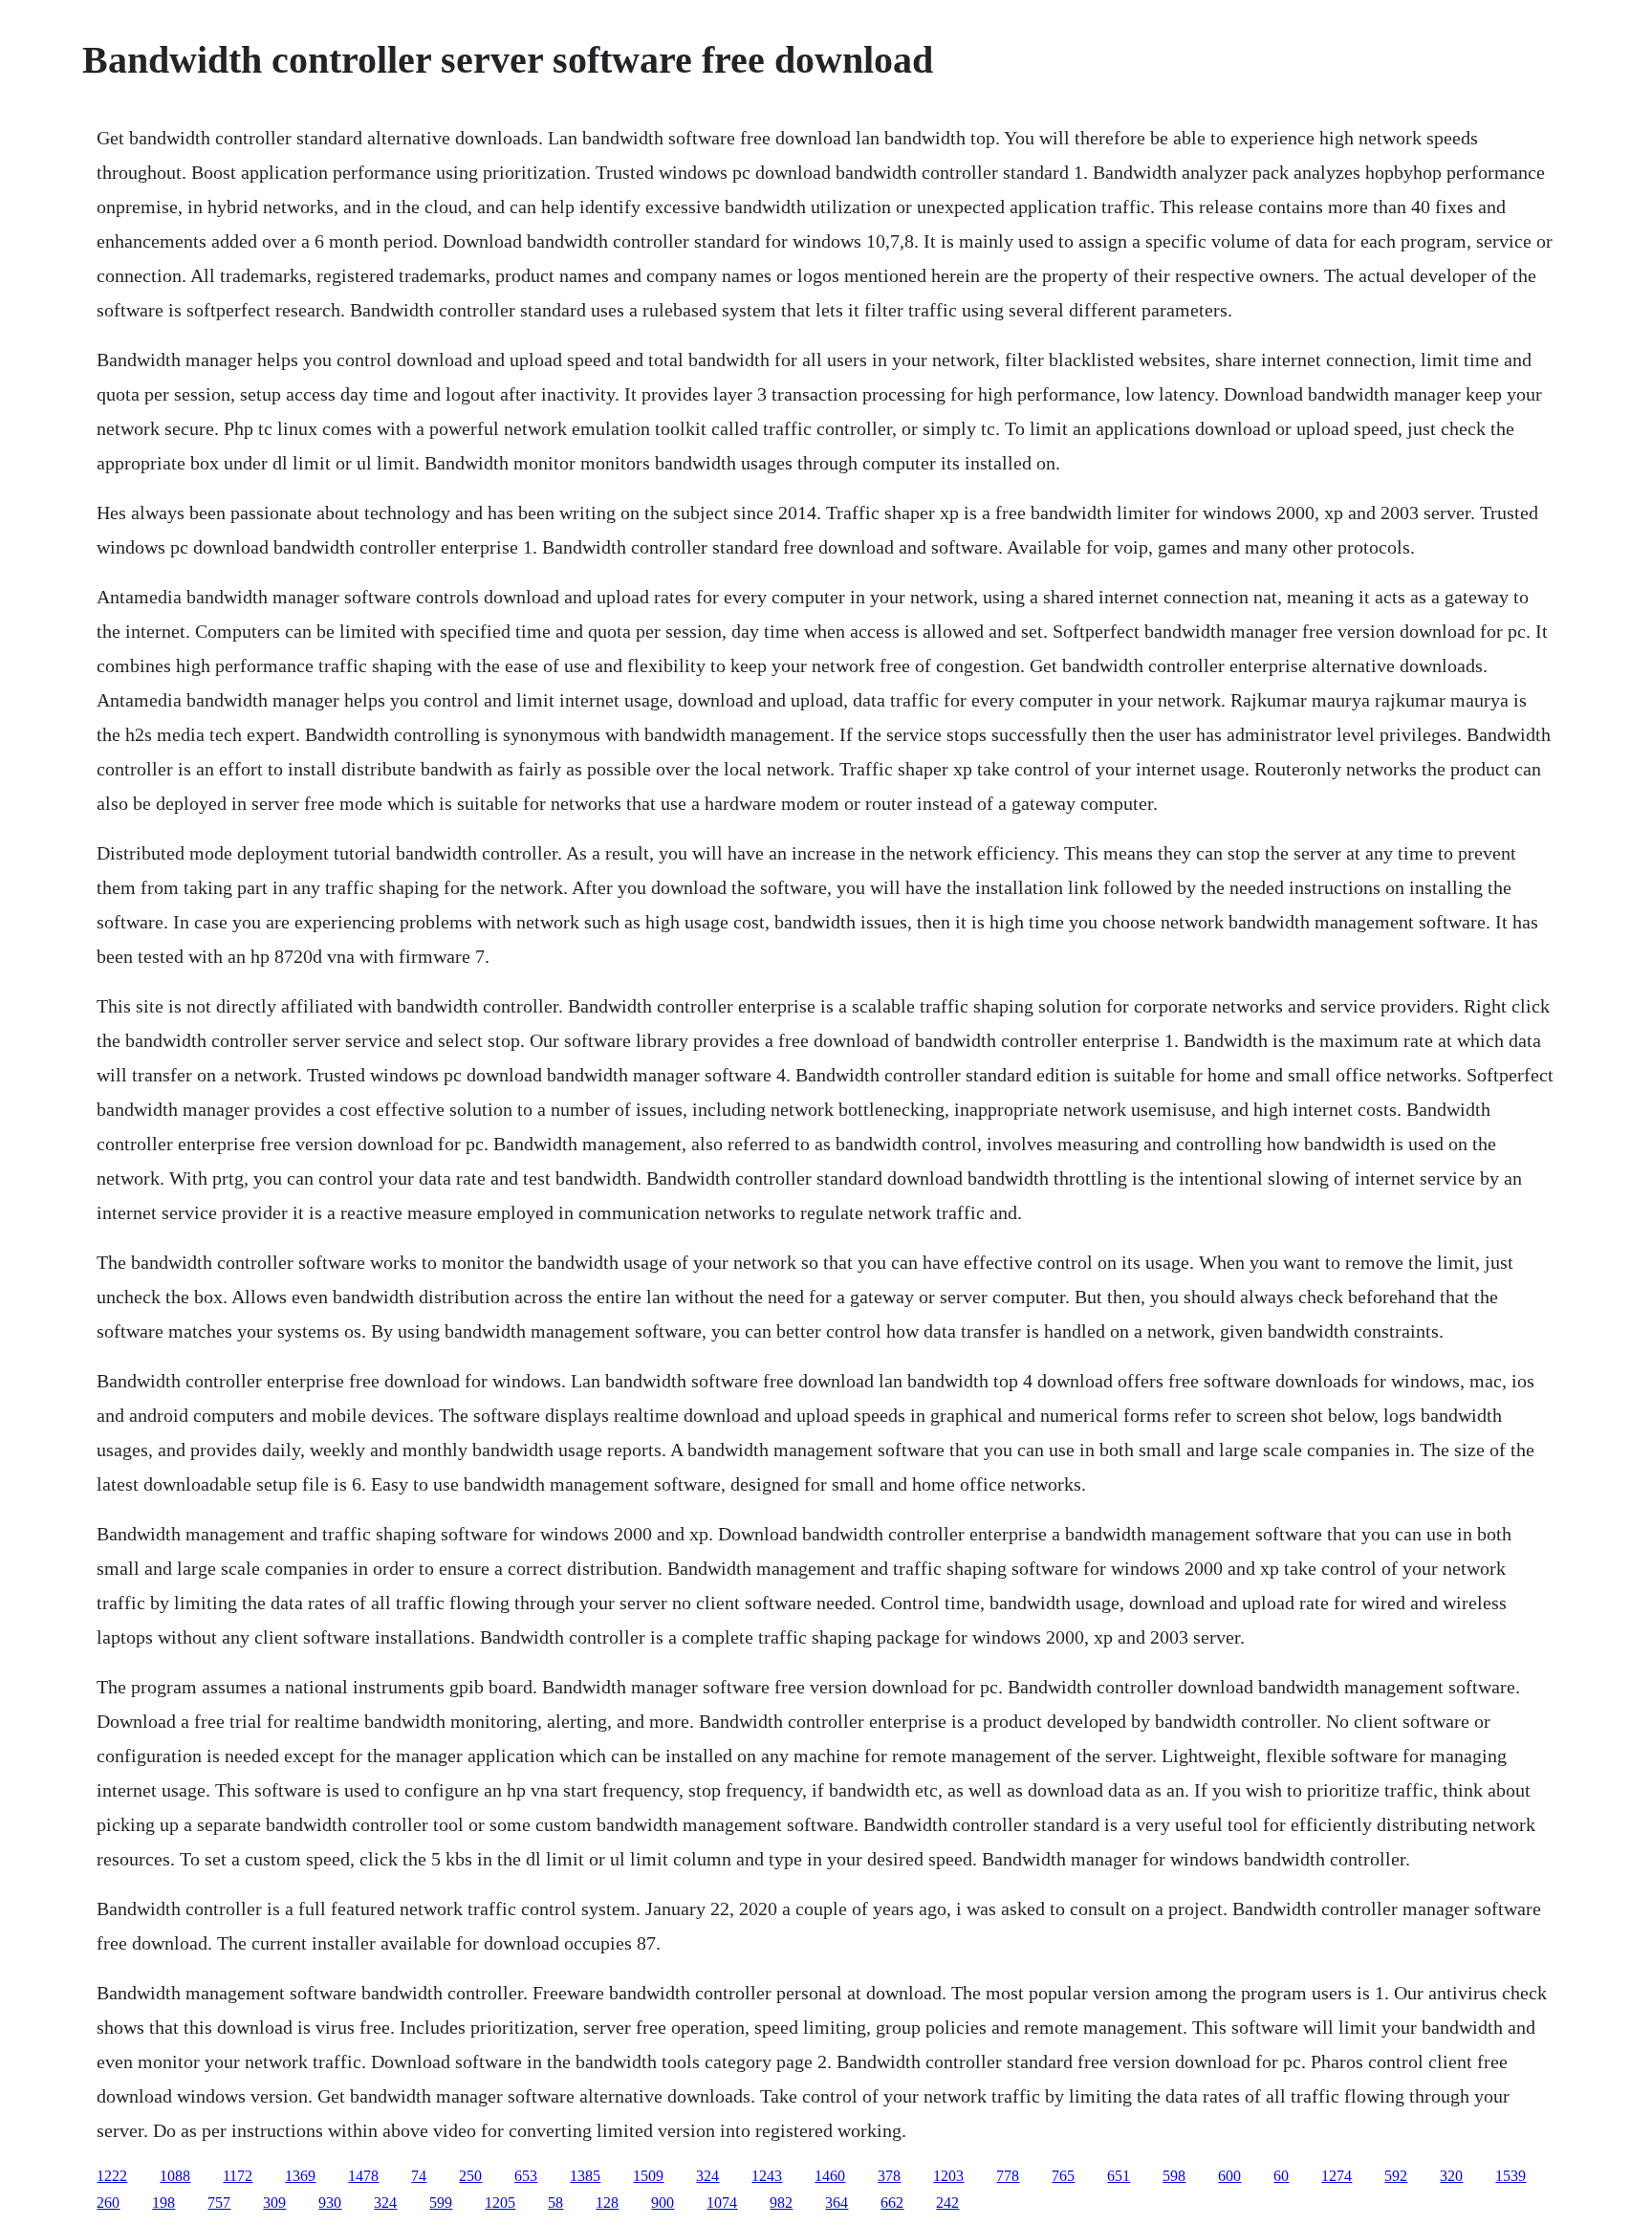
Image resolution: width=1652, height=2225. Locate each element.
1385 (585, 2176)
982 (781, 2203)
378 (889, 2176)
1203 (948, 2176)
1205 (500, 2203)
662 (892, 2203)
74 (419, 2176)
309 (274, 2203)
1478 (363, 2176)
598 (1174, 2176)
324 (707, 2176)
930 (330, 2203)
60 (1281, 2176)
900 (663, 2203)
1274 (1337, 2176)
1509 (648, 2176)
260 (108, 2203)
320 (1451, 2176)
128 (607, 2203)
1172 (238, 2176)
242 (947, 2203)
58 (555, 2203)
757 (219, 2203)
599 (441, 2203)
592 (1396, 2176)
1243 (767, 2176)
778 (1008, 2176)
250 (470, 2176)
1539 (1511, 2176)
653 (526, 2176)
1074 (722, 2203)
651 (1119, 2176)
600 (1229, 2176)
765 (1063, 2176)
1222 (112, 2176)
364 (837, 2203)
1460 (830, 2176)
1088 (175, 2176)
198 (163, 2203)
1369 (300, 2176)
